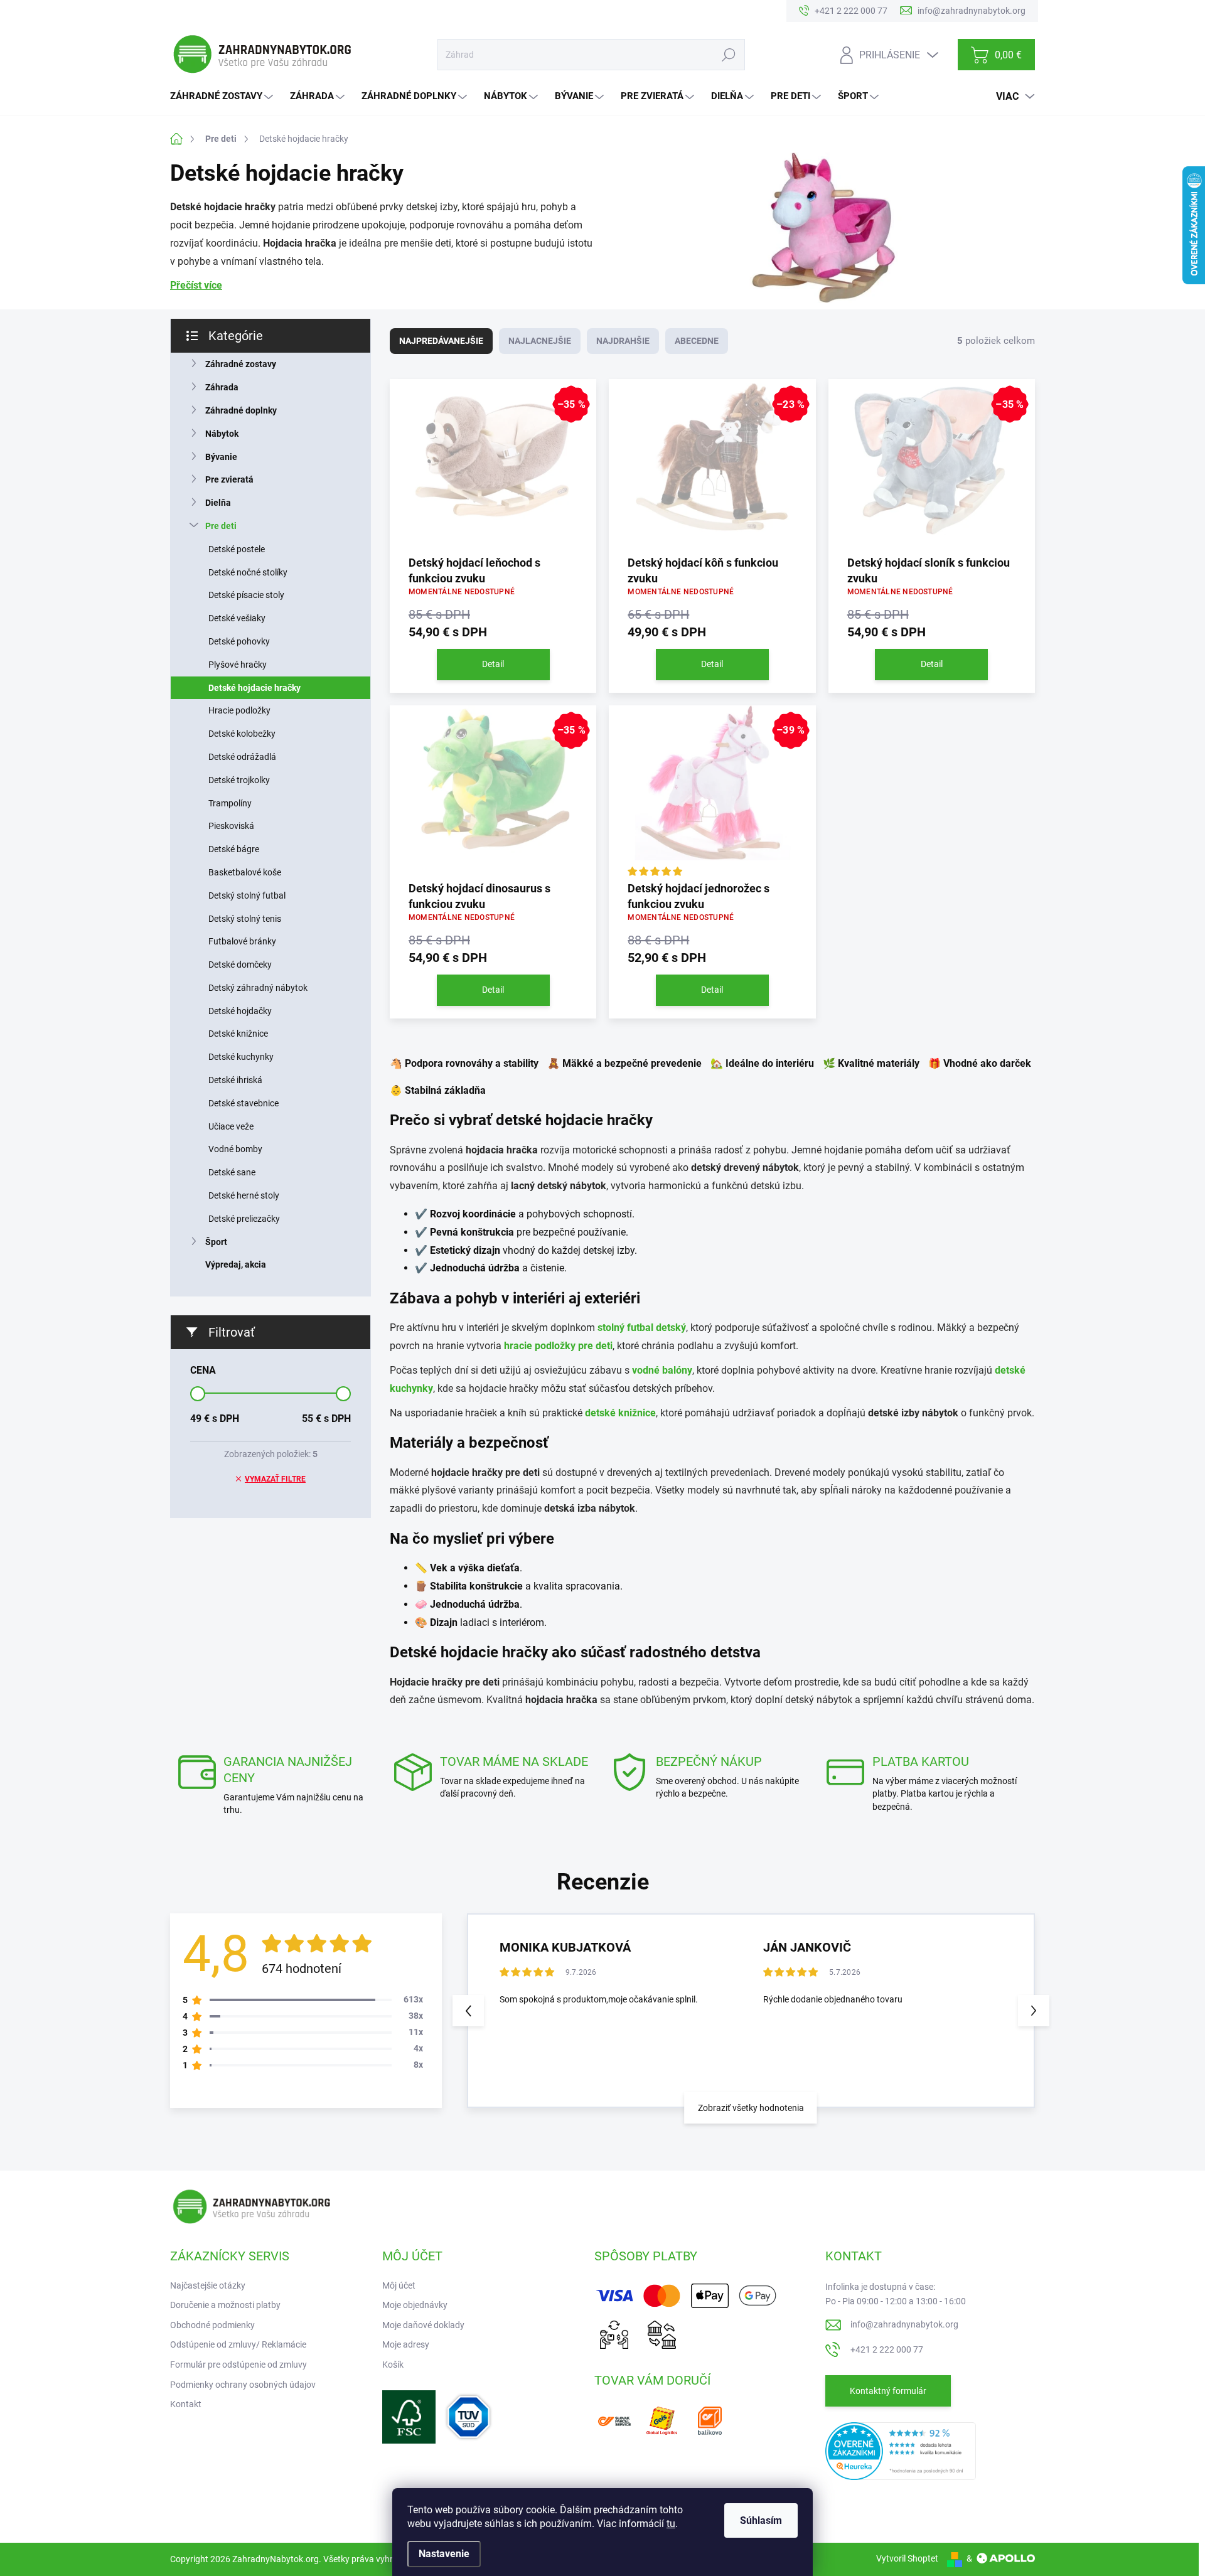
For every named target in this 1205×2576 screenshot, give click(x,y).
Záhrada (222, 387)
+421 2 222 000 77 (887, 2349)
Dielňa (218, 503)
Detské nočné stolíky (248, 572)
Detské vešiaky (237, 618)
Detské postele (237, 549)
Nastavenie (444, 2554)
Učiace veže (231, 1126)
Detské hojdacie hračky (254, 688)
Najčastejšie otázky (208, 2285)
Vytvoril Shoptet (907, 2558)
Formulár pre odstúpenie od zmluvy (238, 2365)
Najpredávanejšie (441, 341)
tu (671, 2524)
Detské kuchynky (241, 1057)
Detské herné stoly (244, 1195)
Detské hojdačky (240, 1011)
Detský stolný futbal (247, 895)
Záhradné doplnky (241, 410)
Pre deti (221, 526)
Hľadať (728, 55)
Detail (493, 664)
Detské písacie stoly (246, 595)
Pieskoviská (231, 826)
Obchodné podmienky (212, 2325)
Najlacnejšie (540, 341)
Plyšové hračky (238, 665)
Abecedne (697, 341)
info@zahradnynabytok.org (904, 2324)
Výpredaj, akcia (236, 1264)
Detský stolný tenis (245, 919)
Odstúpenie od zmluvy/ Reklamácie (238, 2344)
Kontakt (186, 2404)
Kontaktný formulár (888, 2391)
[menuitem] (223, 96)
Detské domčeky (240, 965)
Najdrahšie (623, 341)
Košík (393, 2365)
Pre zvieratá (229, 479)
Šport (216, 1242)
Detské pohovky (239, 641)
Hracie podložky (239, 710)
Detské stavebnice (244, 1103)
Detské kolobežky (242, 734)
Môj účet (399, 2285)
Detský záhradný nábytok (258, 988)
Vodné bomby (235, 1149)
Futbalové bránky (242, 941)
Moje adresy (406, 2344)
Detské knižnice (238, 1034)
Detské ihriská (235, 1080)
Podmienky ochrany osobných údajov (243, 2385)
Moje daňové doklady (423, 2325)
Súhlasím (761, 2520)
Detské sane (232, 1172)
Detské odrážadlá (242, 757)
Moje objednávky (415, 2305)
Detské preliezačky (244, 1219)
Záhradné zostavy (241, 364)
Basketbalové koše (245, 872)
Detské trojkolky (239, 780)
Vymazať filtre (275, 1479)
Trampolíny (230, 803)
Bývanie (221, 457)
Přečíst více (196, 285)
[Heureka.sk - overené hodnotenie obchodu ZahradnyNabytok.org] (901, 2450)
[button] (1034, 2011)
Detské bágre (234, 849)
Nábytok (222, 434)
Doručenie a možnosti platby (225, 2305)
